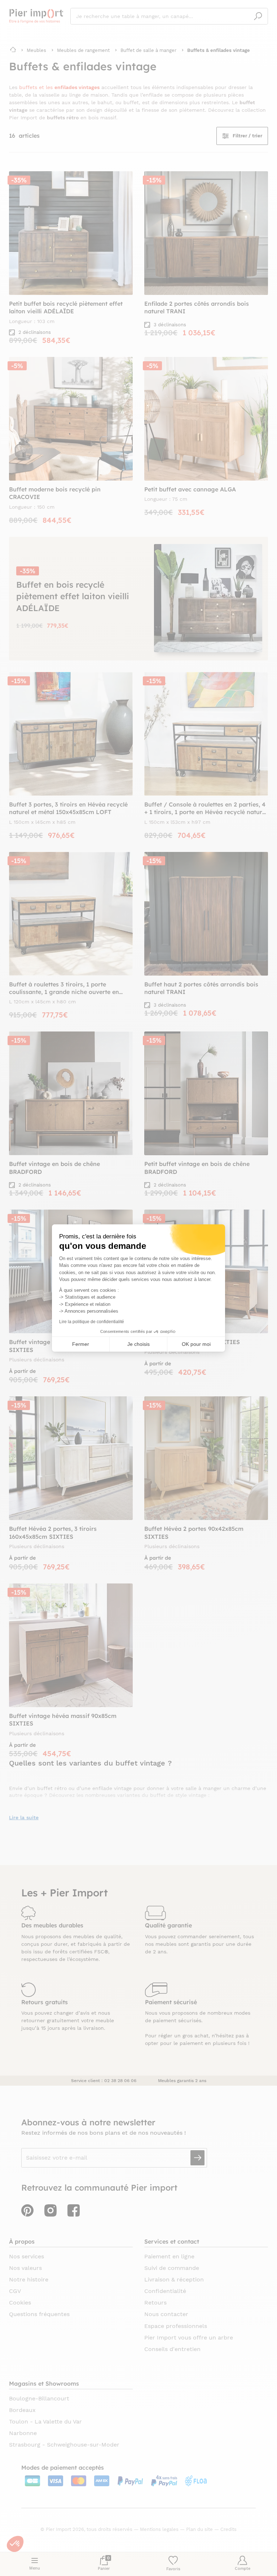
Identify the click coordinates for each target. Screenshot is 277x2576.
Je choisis (138, 1344)
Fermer (81, 1344)
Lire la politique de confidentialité (92, 1322)
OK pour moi (196, 1344)
